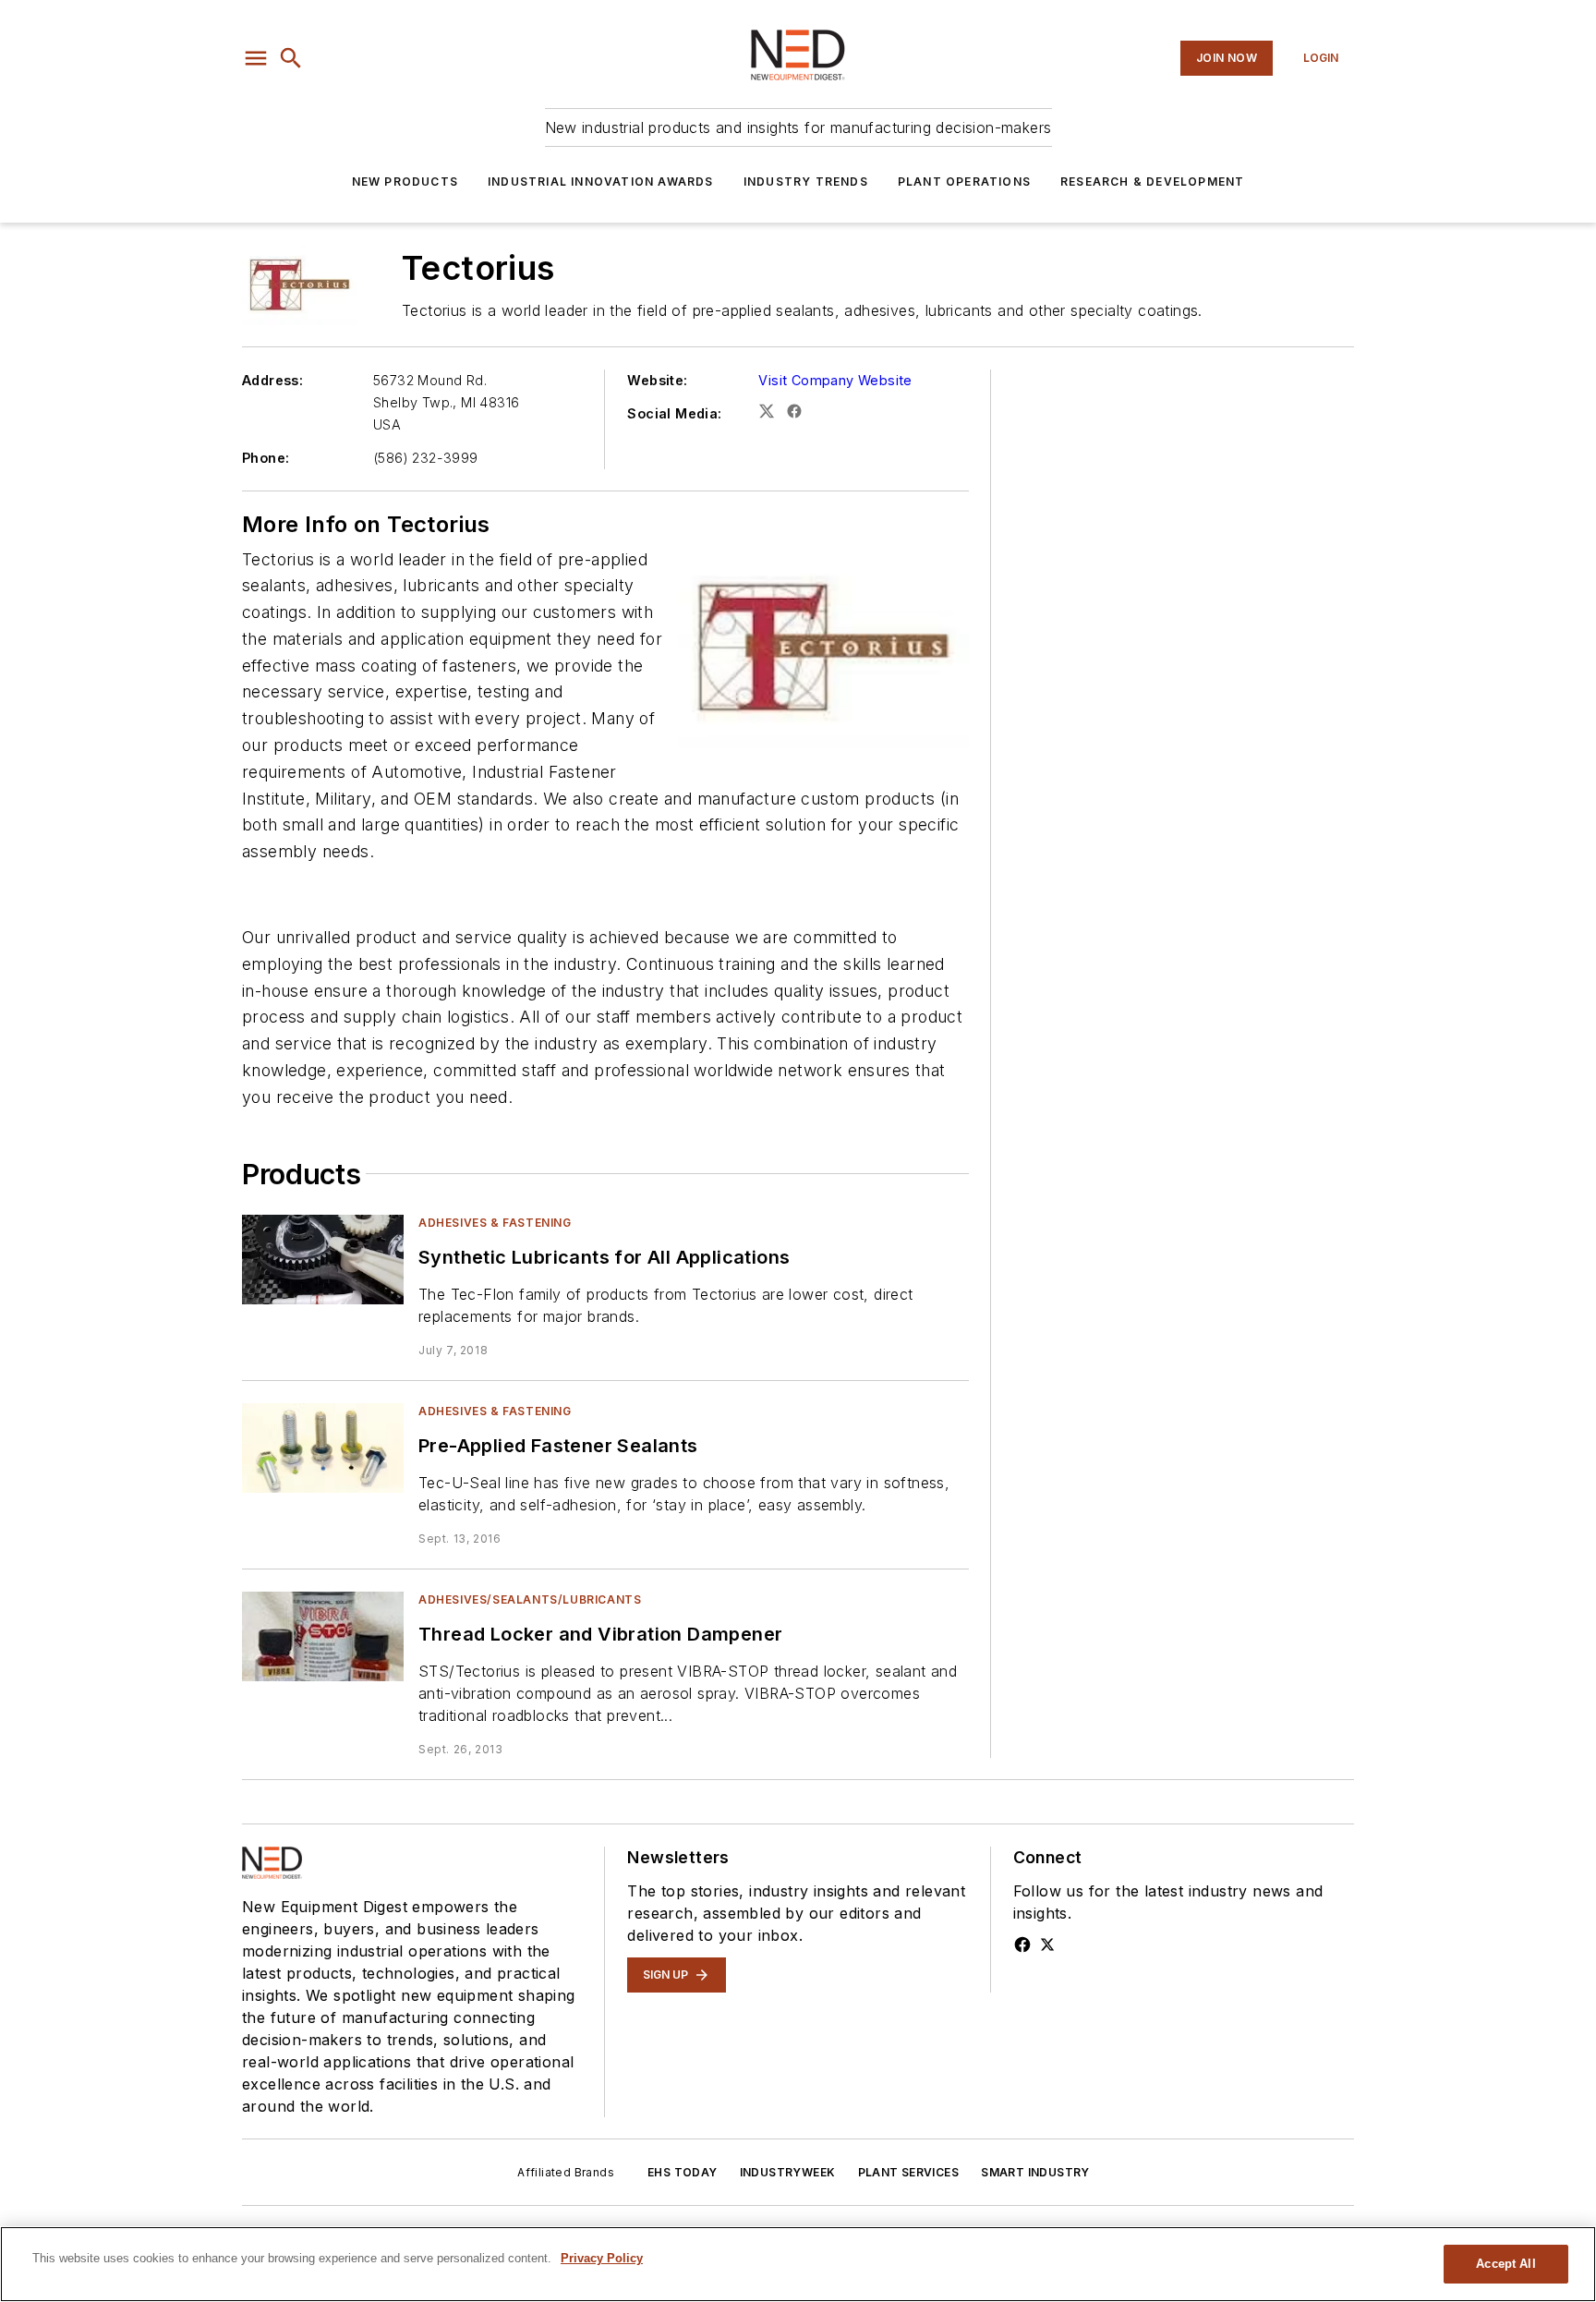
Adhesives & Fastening (495, 1223)
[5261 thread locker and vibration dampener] (323, 1636)
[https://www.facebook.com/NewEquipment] (1022, 1945)
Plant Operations (964, 182)
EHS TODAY (683, 2172)
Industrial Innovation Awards (601, 182)
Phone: (266, 458)
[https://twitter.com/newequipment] (1047, 1945)
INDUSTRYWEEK (788, 2172)
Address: (272, 380)
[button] (256, 58)
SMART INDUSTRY (1035, 2172)
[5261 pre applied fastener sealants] (323, 1448)
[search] (291, 58)
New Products (405, 182)
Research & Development (1152, 182)
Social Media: (674, 413)
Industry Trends (806, 182)
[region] (798, 2264)
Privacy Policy (602, 2258)
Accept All (1505, 2264)
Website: (657, 380)
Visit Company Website (835, 380)
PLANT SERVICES (909, 2172)
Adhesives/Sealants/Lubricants (530, 1599)
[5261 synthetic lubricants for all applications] (323, 1260)
